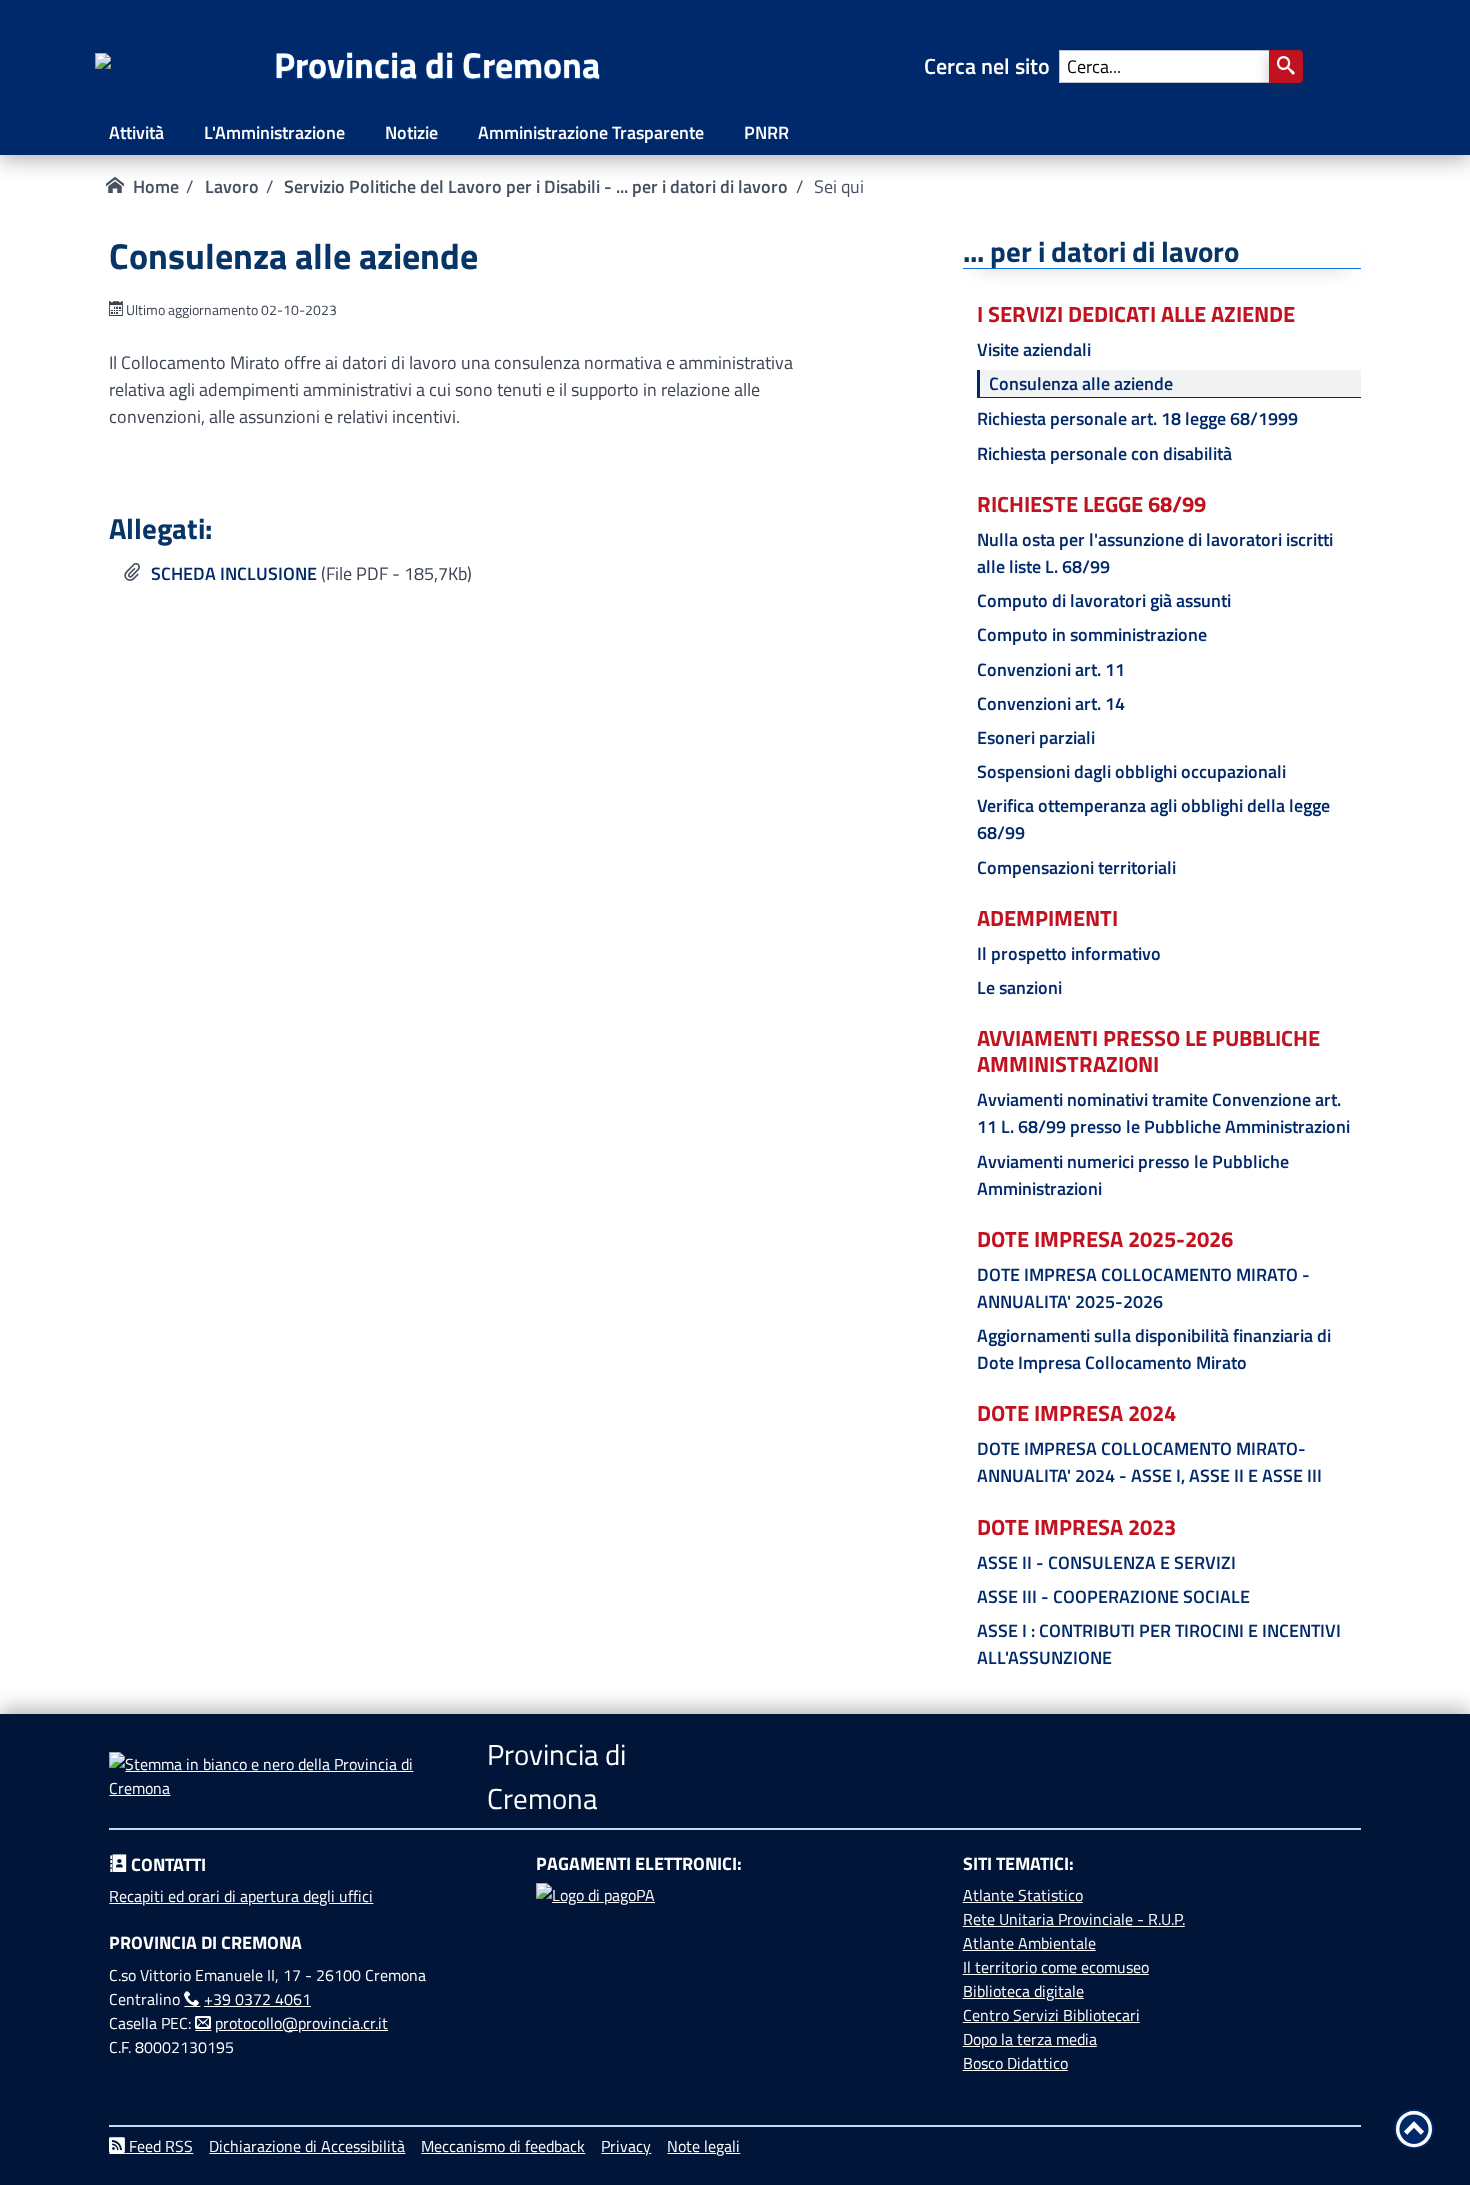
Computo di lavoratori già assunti (1104, 600)
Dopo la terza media (1030, 2039)
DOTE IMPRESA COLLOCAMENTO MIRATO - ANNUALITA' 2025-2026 (1143, 1288)
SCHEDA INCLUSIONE (234, 573)
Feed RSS (159, 2146)
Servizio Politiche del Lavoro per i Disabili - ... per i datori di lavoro (536, 186)
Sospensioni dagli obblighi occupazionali (1131, 771)
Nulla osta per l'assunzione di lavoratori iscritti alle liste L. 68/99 (1155, 553)
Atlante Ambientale (1029, 1943)
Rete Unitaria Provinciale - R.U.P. (1074, 1919)
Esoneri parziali (1036, 737)
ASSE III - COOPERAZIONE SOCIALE (1113, 1596)
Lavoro (232, 186)
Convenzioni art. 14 (1051, 703)
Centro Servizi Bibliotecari (1051, 2015)
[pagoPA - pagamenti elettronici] (735, 1958)
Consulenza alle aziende (1081, 383)
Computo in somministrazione (1092, 634)
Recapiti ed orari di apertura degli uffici (241, 1896)
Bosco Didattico (1015, 2063)
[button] (1286, 66)
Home (156, 186)
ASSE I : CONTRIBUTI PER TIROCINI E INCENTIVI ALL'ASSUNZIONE (1159, 1644)
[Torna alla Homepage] (184, 66)
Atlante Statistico (1023, 1895)
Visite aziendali (1034, 349)
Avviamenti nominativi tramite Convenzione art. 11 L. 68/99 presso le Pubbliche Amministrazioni (1163, 1113)
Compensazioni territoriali (1076, 867)
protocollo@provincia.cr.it (301, 2023)
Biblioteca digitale (1023, 1991)
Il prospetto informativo (1069, 953)
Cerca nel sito (992, 66)
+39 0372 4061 (257, 1999)
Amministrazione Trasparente (591, 132)
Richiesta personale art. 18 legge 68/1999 (1137, 418)
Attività (136, 132)
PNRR (766, 132)
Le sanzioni (1019, 987)
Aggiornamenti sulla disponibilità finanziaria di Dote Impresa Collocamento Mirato (1154, 1349)
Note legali (703, 2146)
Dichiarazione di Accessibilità (307, 2146)
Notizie (411, 132)
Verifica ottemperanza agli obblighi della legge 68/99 (1153, 819)
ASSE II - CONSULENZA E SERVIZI (1106, 1562)
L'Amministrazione (274, 132)
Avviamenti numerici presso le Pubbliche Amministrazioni (1133, 1175)
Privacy (626, 2146)
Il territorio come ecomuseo (1056, 1967)
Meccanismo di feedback (503, 2146)
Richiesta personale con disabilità (1104, 453)
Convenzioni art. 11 (1051, 669)
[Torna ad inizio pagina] (1414, 2129)
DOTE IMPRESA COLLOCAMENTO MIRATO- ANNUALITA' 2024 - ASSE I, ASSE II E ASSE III (1149, 1462)
